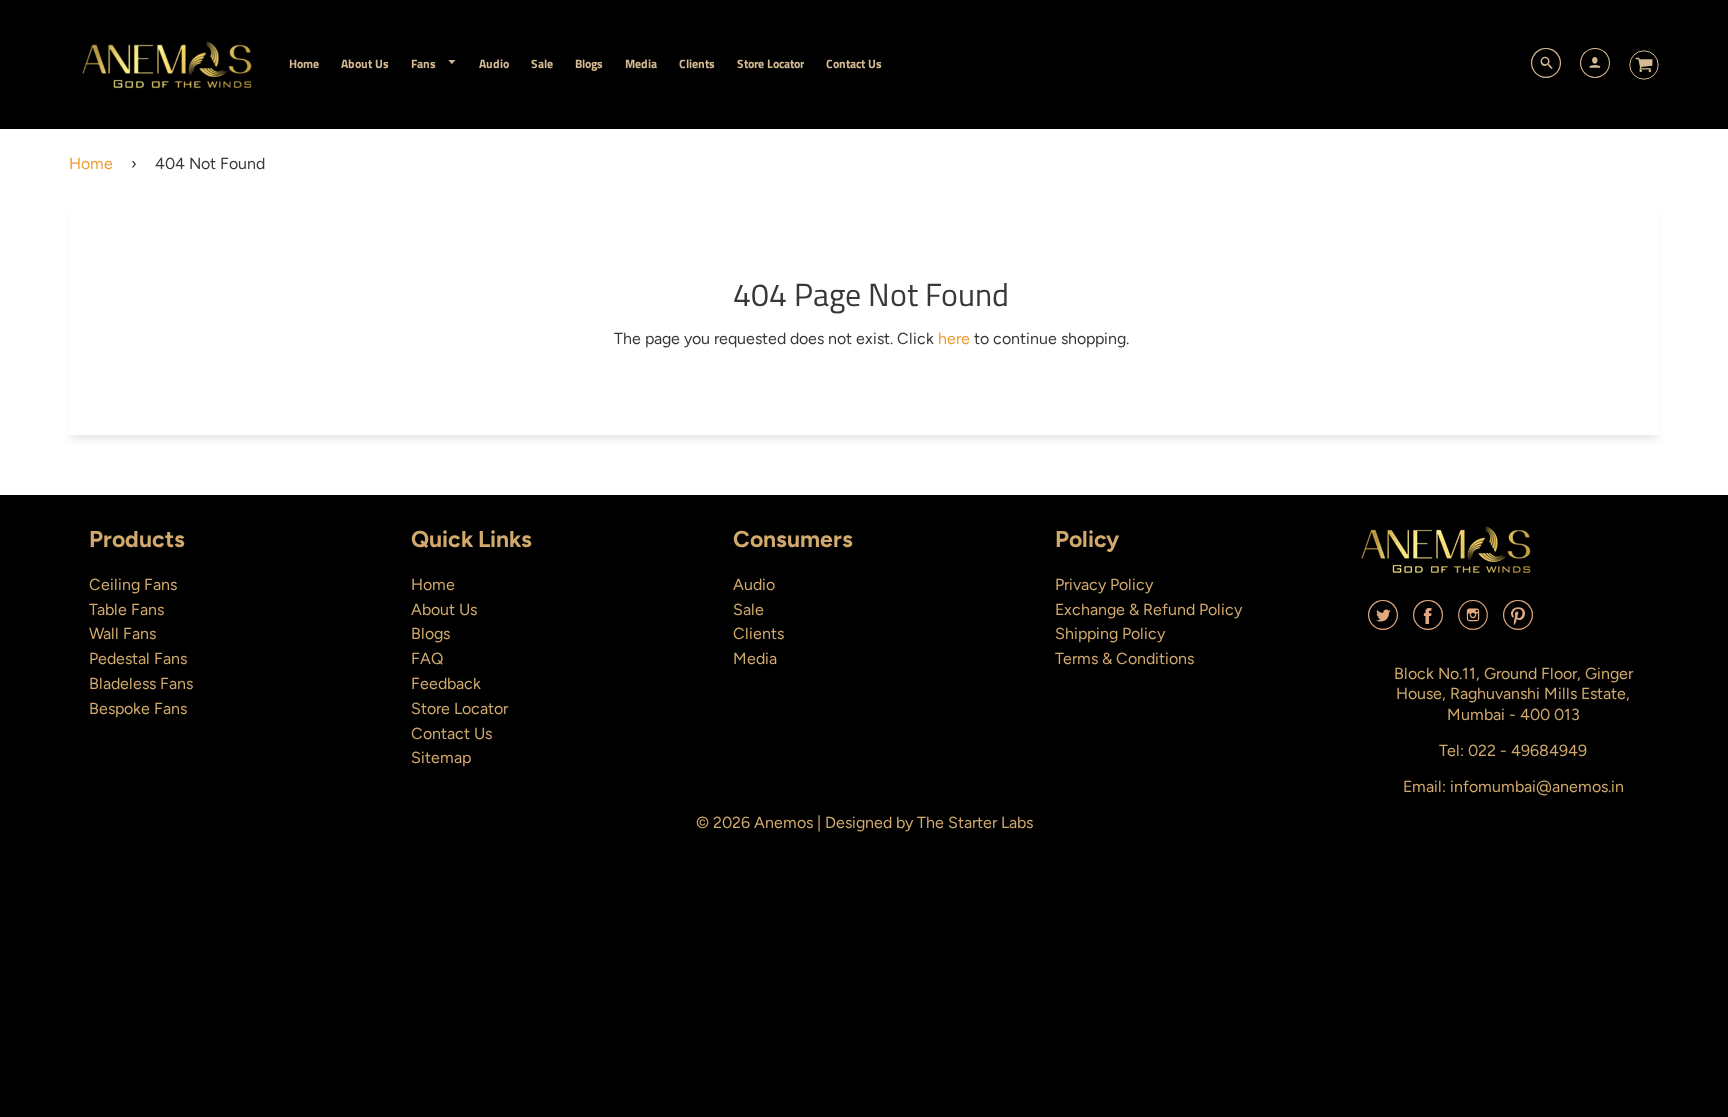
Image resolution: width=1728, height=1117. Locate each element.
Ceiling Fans (133, 584)
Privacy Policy (1104, 584)
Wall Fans (122, 633)
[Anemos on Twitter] (1383, 622)
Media (755, 658)
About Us (444, 609)
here (954, 338)
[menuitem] (304, 63)
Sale (748, 609)
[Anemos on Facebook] (1428, 622)
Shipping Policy (1110, 633)
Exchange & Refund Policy (1148, 609)
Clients (758, 633)
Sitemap (441, 757)
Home (91, 163)
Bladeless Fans (141, 683)
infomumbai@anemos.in (1537, 786)
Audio (754, 584)
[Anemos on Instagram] (1473, 622)
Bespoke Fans (138, 708)
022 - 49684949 (1527, 750)
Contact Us (451, 733)
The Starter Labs (975, 822)
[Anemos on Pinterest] (1518, 622)
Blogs (430, 633)
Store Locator (459, 708)
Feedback (446, 683)
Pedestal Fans (138, 658)
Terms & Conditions (1124, 658)
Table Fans (126, 609)
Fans (425, 63)
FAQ (427, 658)
